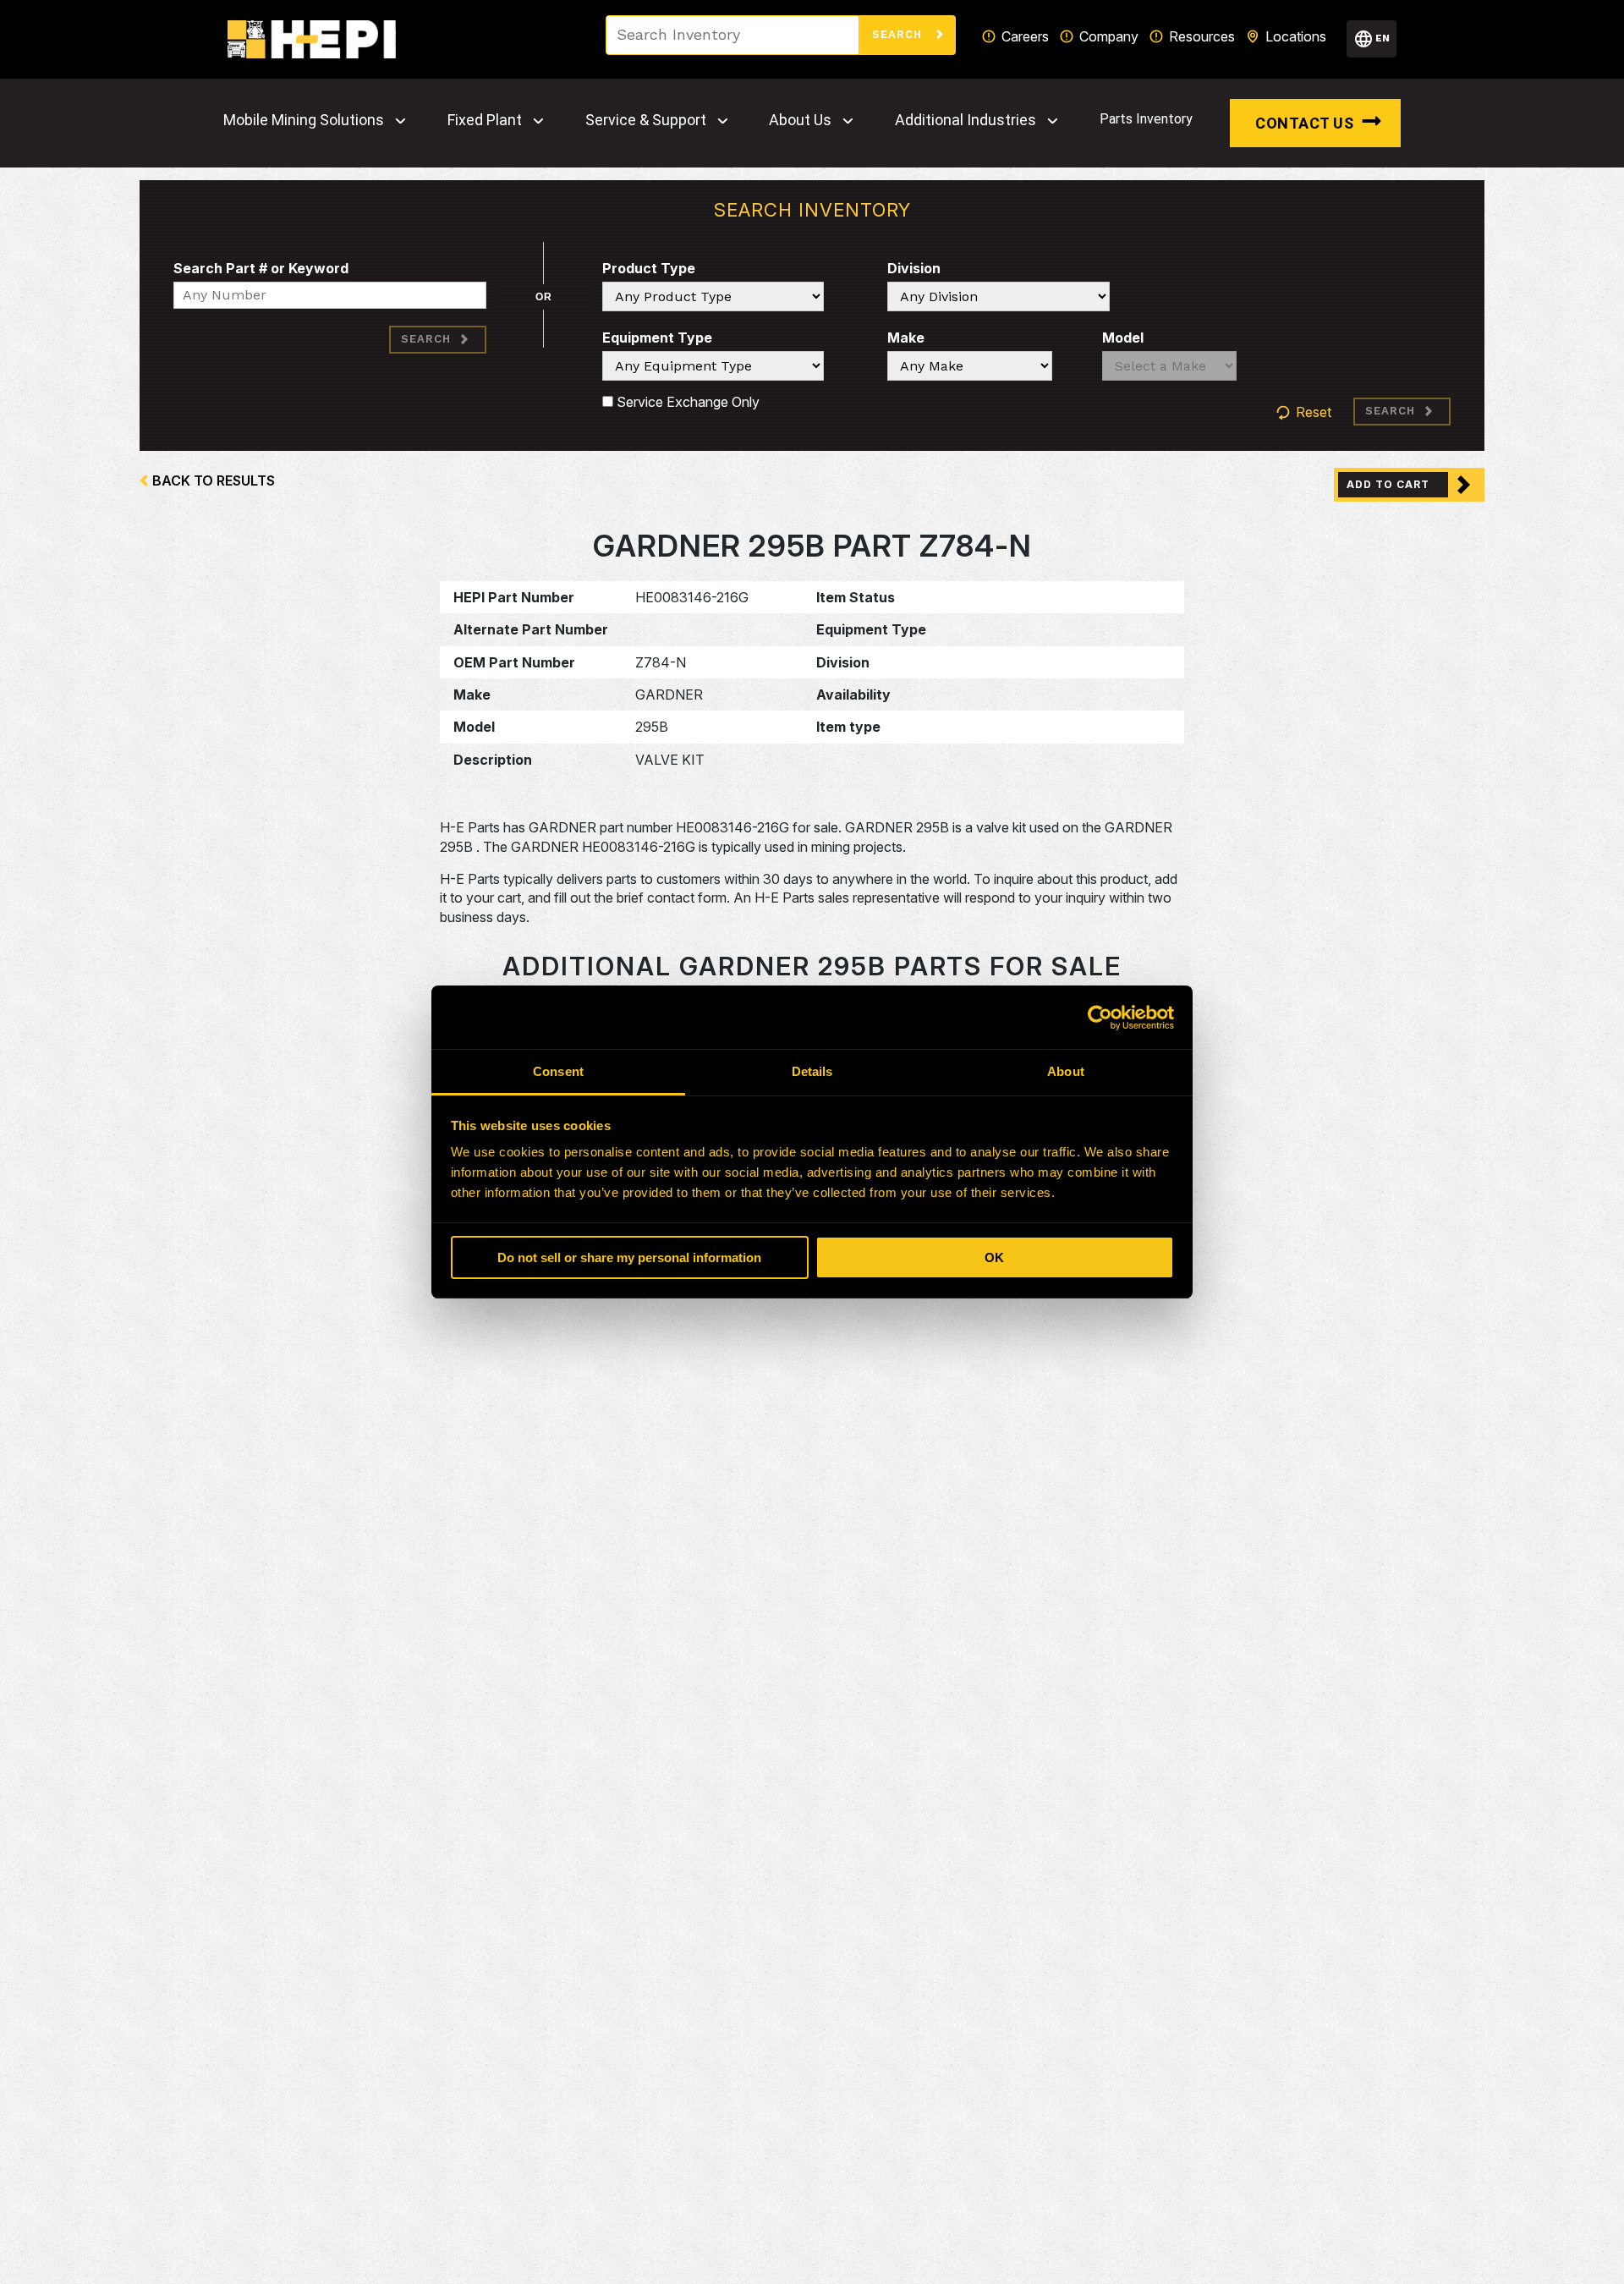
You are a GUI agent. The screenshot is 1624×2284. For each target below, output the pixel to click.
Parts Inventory (1146, 119)
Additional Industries (966, 120)
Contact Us (1304, 123)
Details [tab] (812, 1071)
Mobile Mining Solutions (304, 120)
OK (994, 1257)
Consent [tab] (558, 1071)
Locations (1296, 36)
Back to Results (214, 480)
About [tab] (1066, 1071)
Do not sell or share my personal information (629, 1257)
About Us (800, 120)
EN (1383, 38)
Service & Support (646, 120)
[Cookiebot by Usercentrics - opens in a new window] (1100, 1018)
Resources (1202, 36)
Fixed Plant (485, 120)
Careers (1025, 36)
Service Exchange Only (686, 402)
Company (1109, 36)
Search (899, 34)
